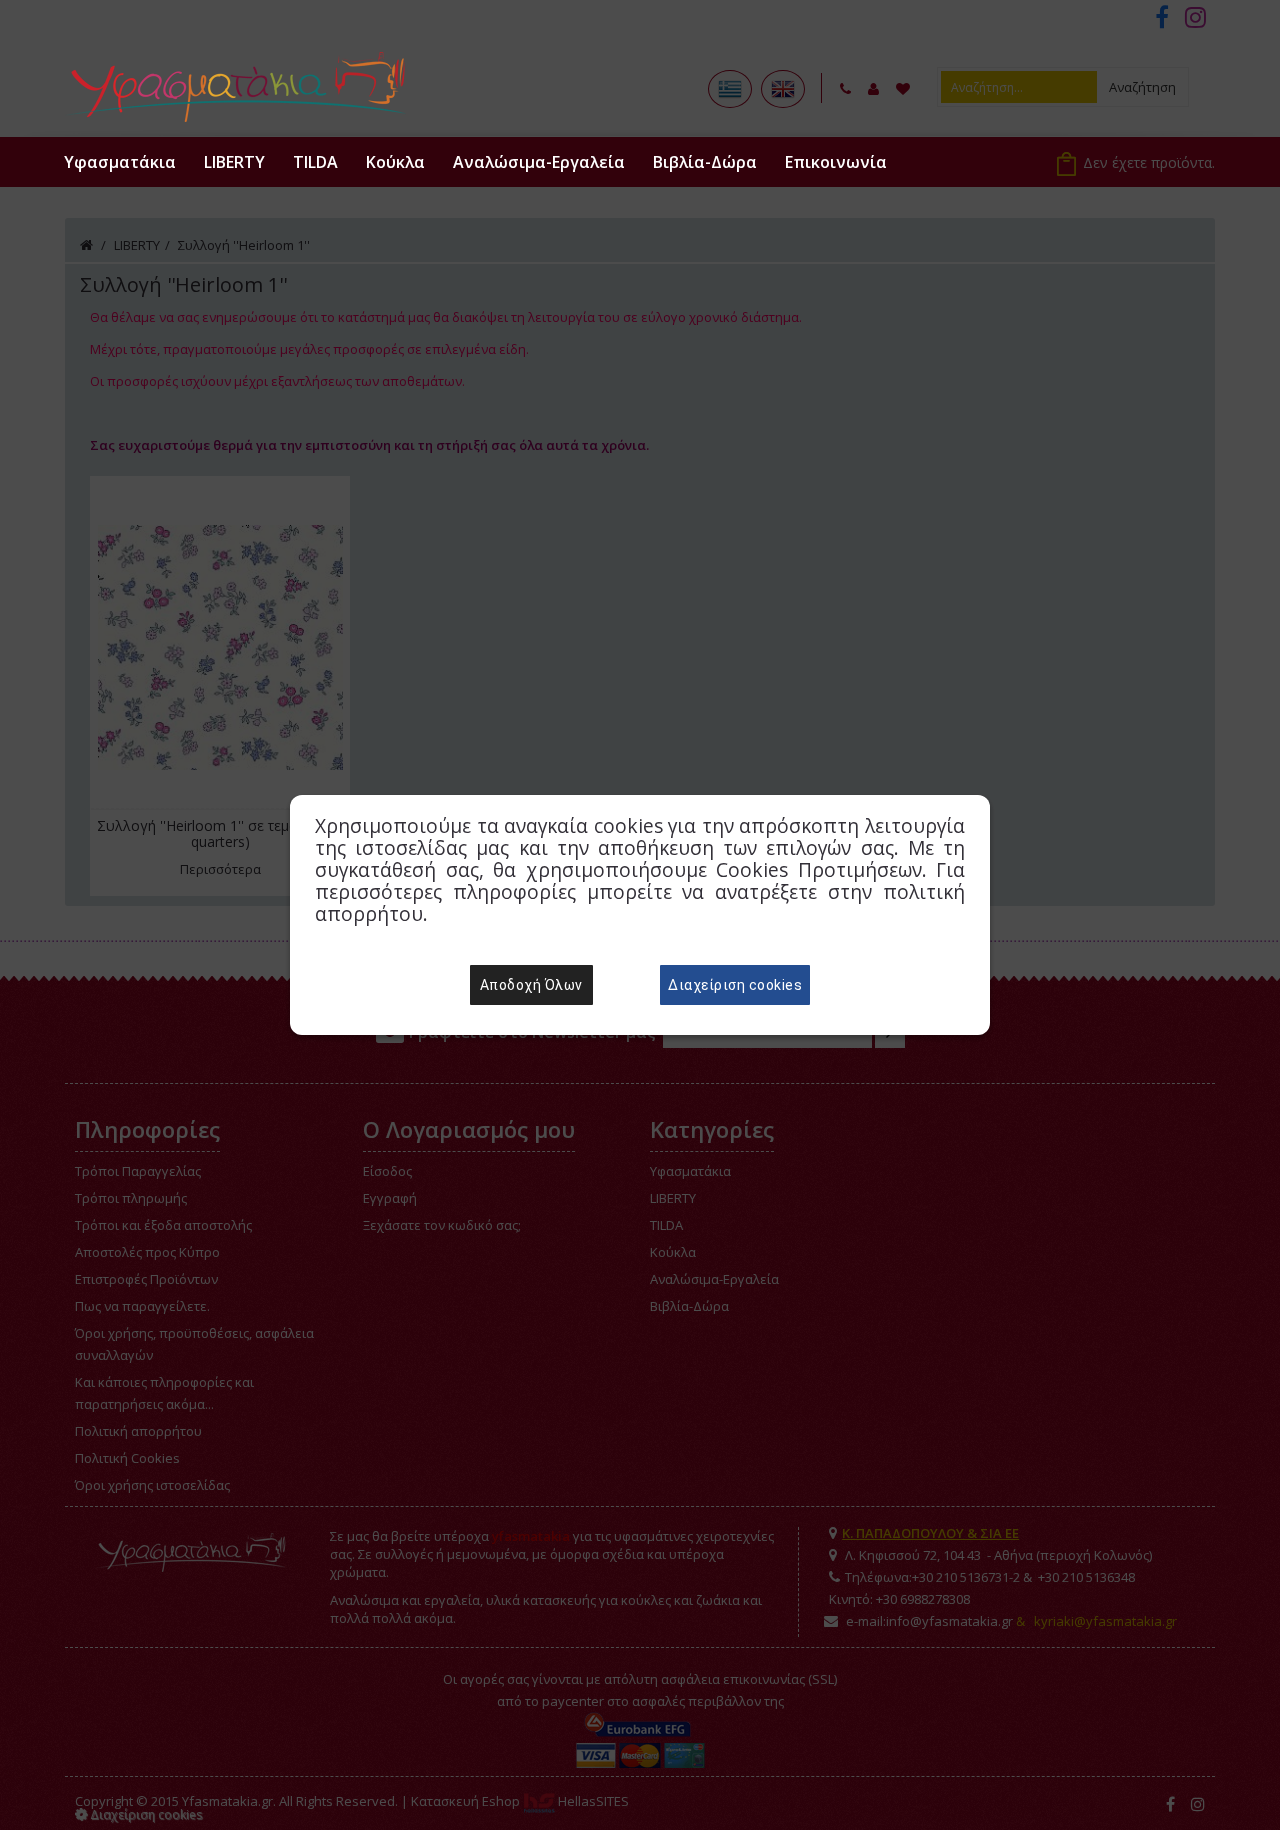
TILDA (315, 162)
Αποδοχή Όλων (531, 985)
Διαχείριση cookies (735, 985)
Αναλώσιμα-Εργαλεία (539, 162)
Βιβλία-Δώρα (705, 162)
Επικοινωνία (836, 162)
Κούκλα (395, 162)
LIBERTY (234, 162)
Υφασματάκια (120, 162)
